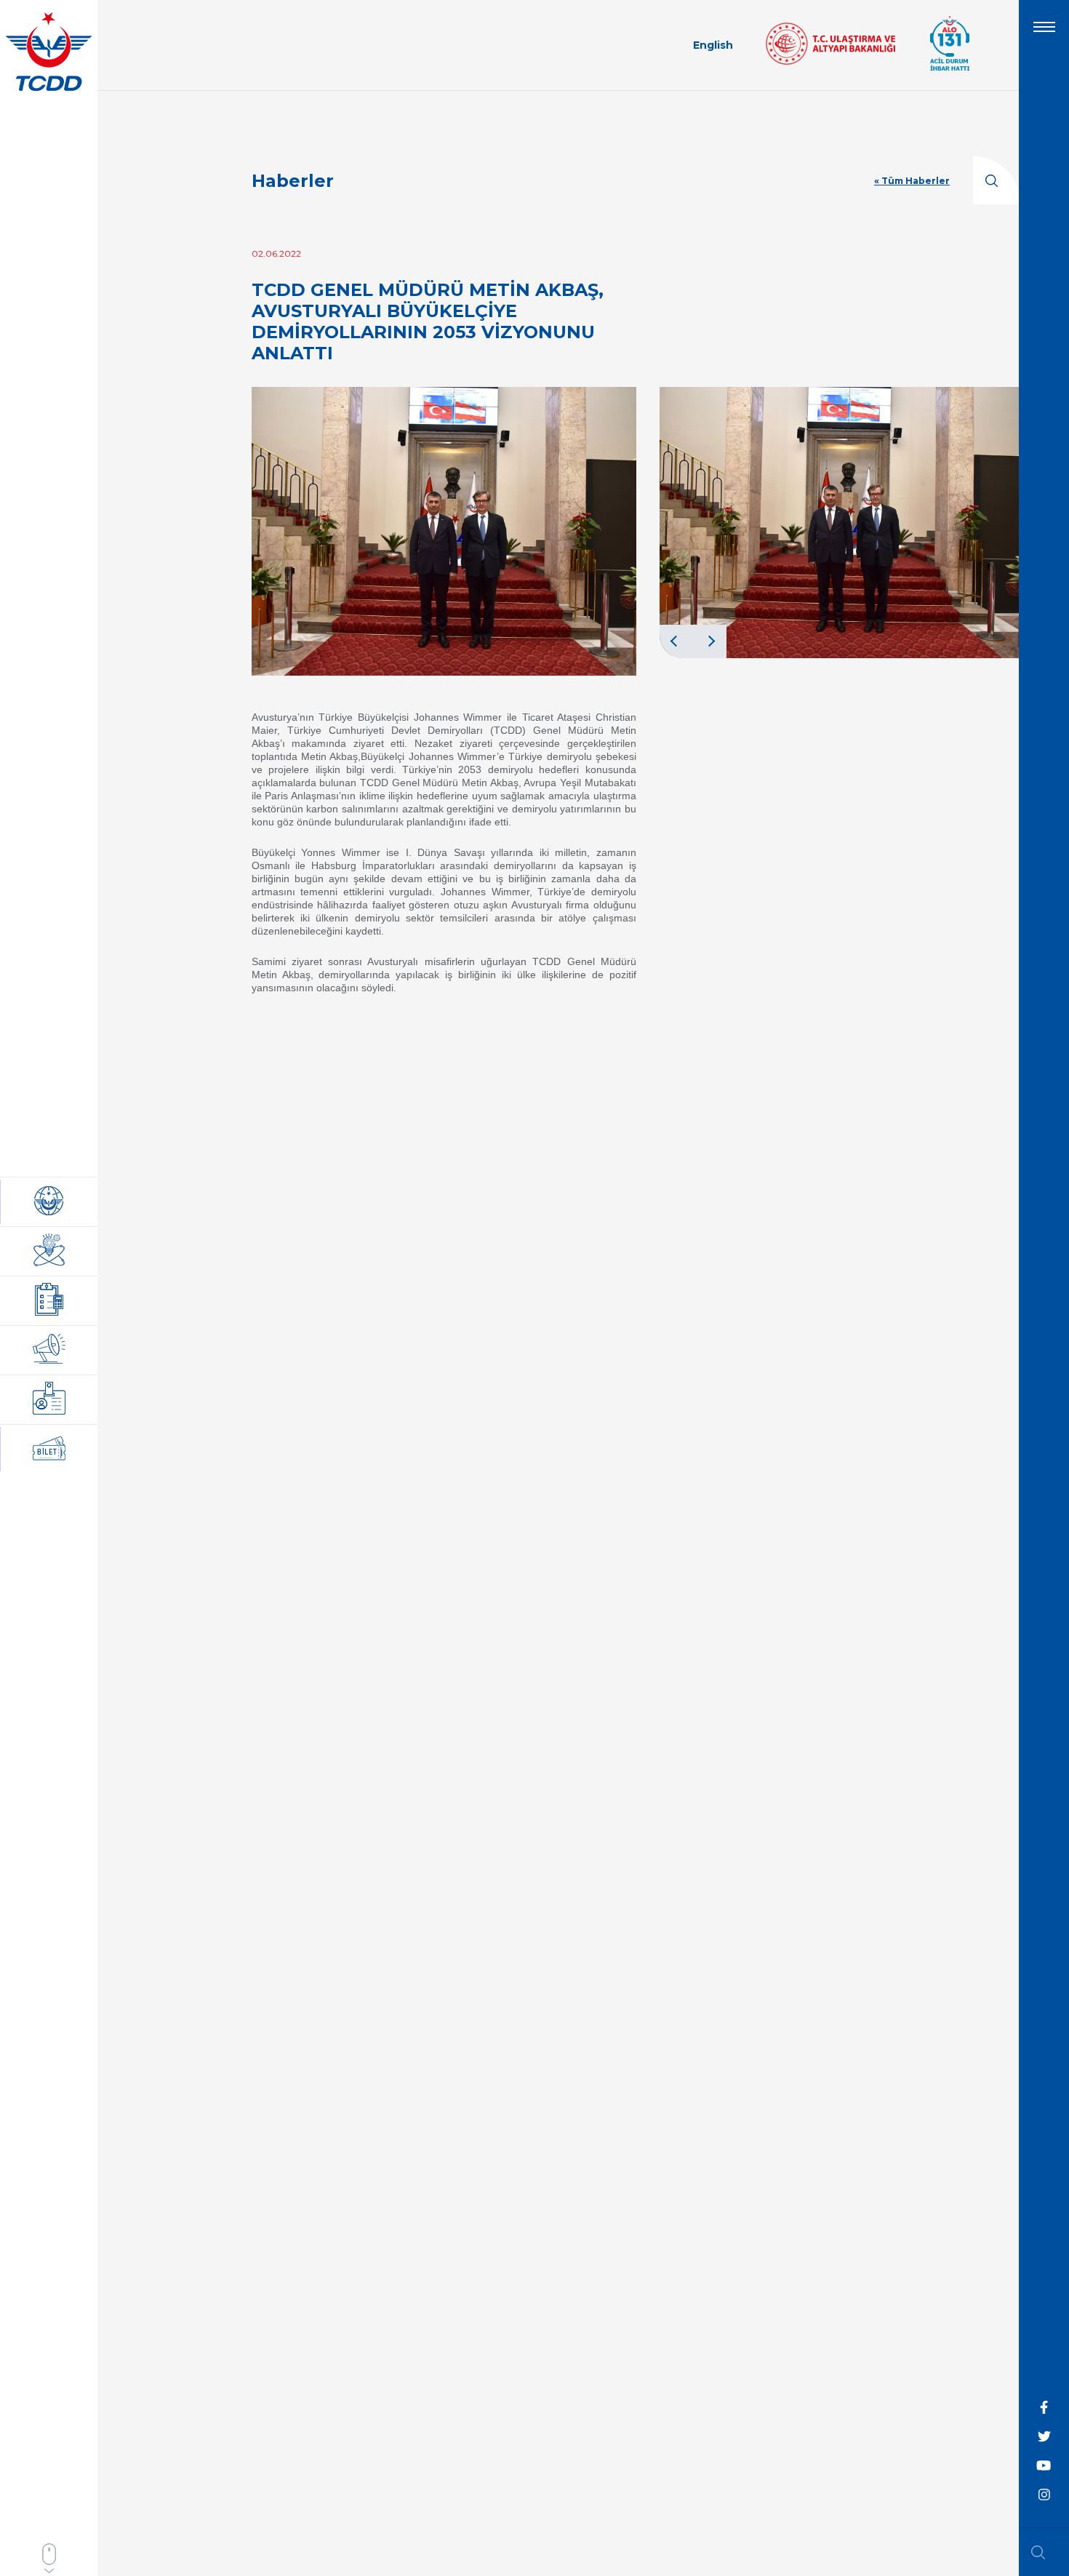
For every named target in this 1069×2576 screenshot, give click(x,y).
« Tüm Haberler (912, 181)
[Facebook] (1044, 2408)
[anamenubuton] (1044, 33)
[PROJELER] (49, 1251)
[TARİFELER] (49, 1400)
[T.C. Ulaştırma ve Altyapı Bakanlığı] (830, 61)
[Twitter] (1044, 2437)
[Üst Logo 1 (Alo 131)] (950, 69)
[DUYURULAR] (49, 1350)
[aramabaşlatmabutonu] (1043, 2552)
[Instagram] (1044, 2495)
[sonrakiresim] (710, 641)
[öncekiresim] (676, 641)
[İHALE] (49, 1301)
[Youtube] (1044, 2466)
